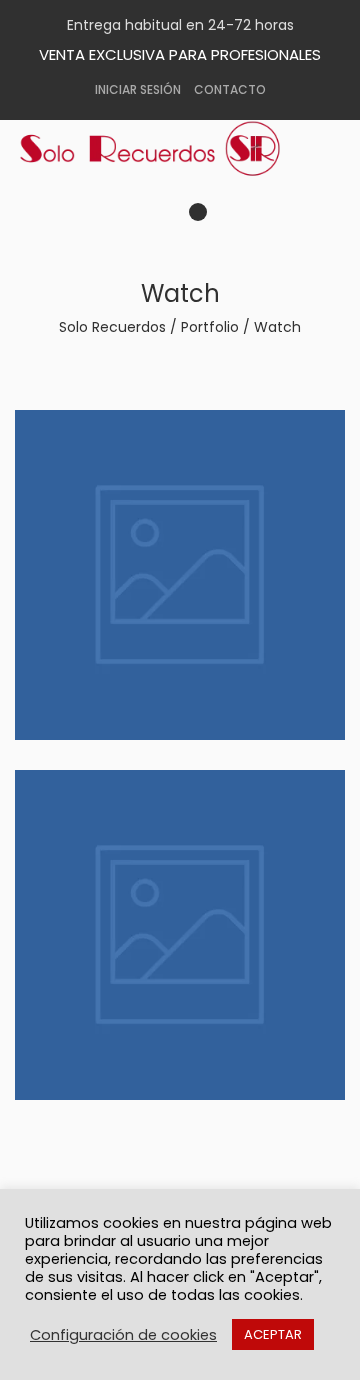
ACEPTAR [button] (273, 1334)
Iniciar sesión (138, 89)
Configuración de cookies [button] (123, 1335)
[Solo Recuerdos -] (165, 149)
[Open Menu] (219, 218)
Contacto (230, 89)
